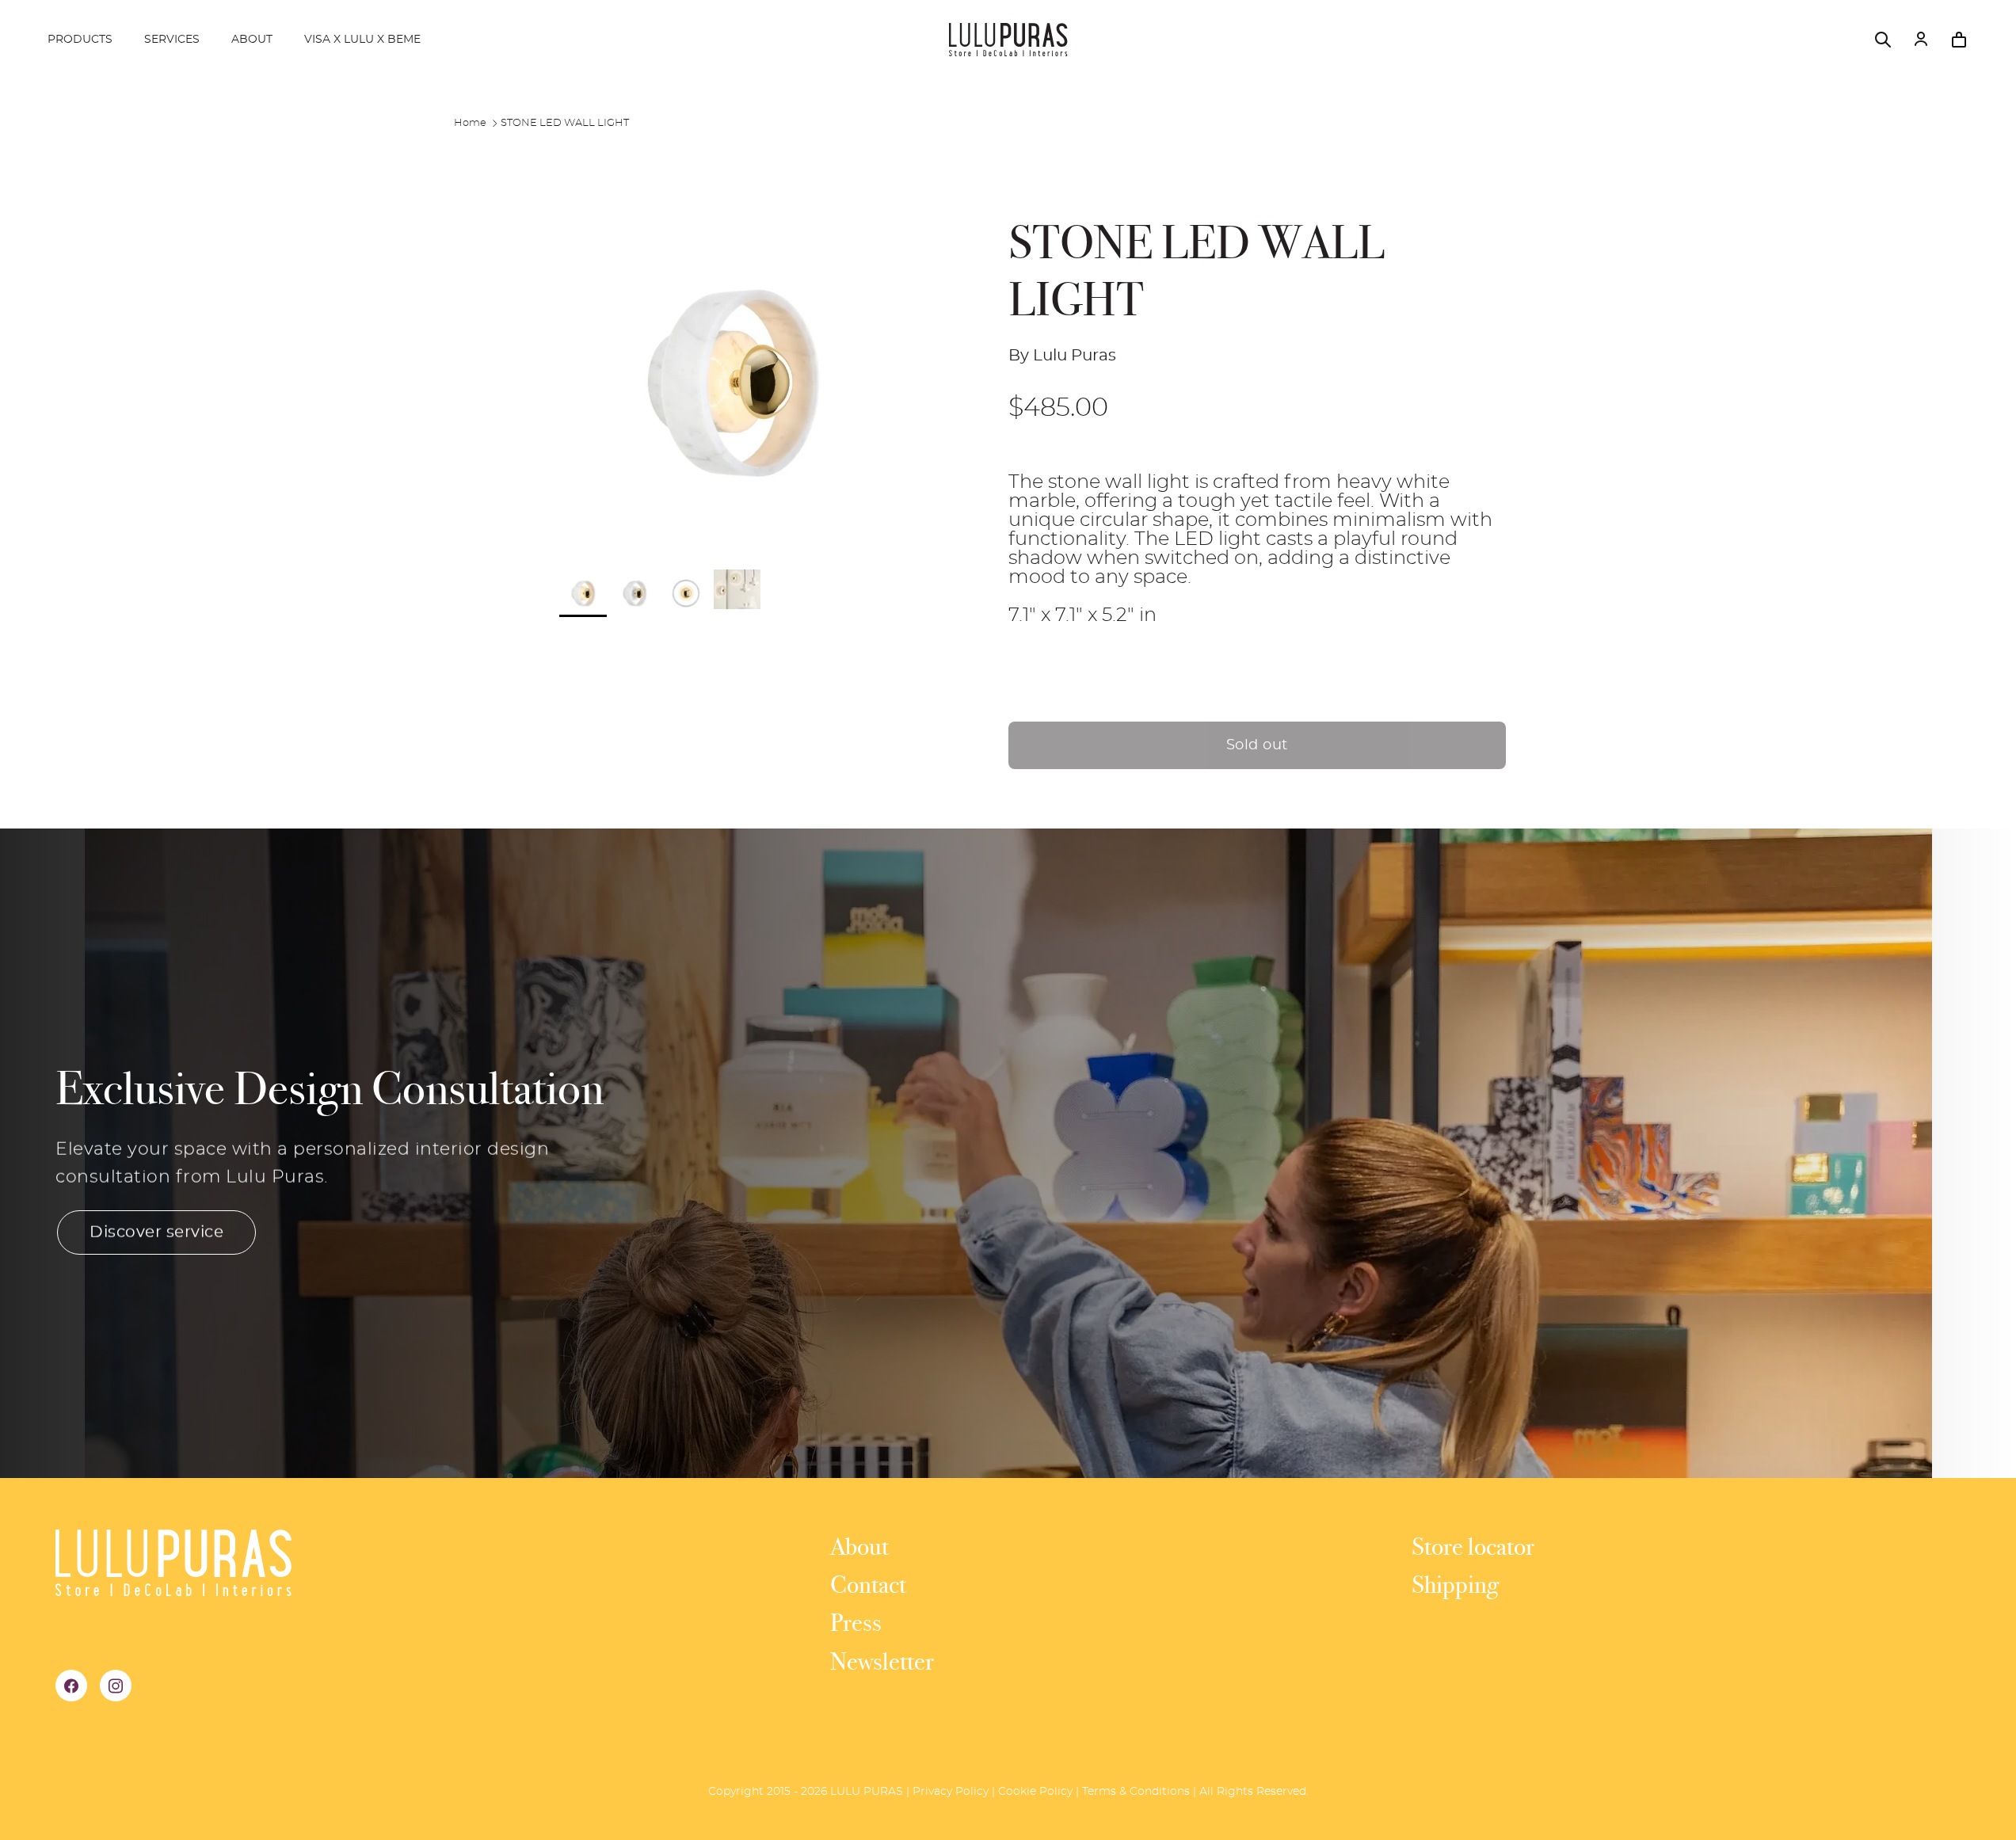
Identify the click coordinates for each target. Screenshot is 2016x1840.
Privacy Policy (951, 1792)
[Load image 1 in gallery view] (731, 382)
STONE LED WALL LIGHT (565, 123)
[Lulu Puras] (1008, 40)
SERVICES (172, 40)
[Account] (1921, 40)
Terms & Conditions (1136, 1792)
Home (470, 123)
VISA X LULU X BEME (362, 40)
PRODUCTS (80, 40)
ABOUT (252, 40)
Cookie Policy (1035, 1792)
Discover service (156, 1232)
